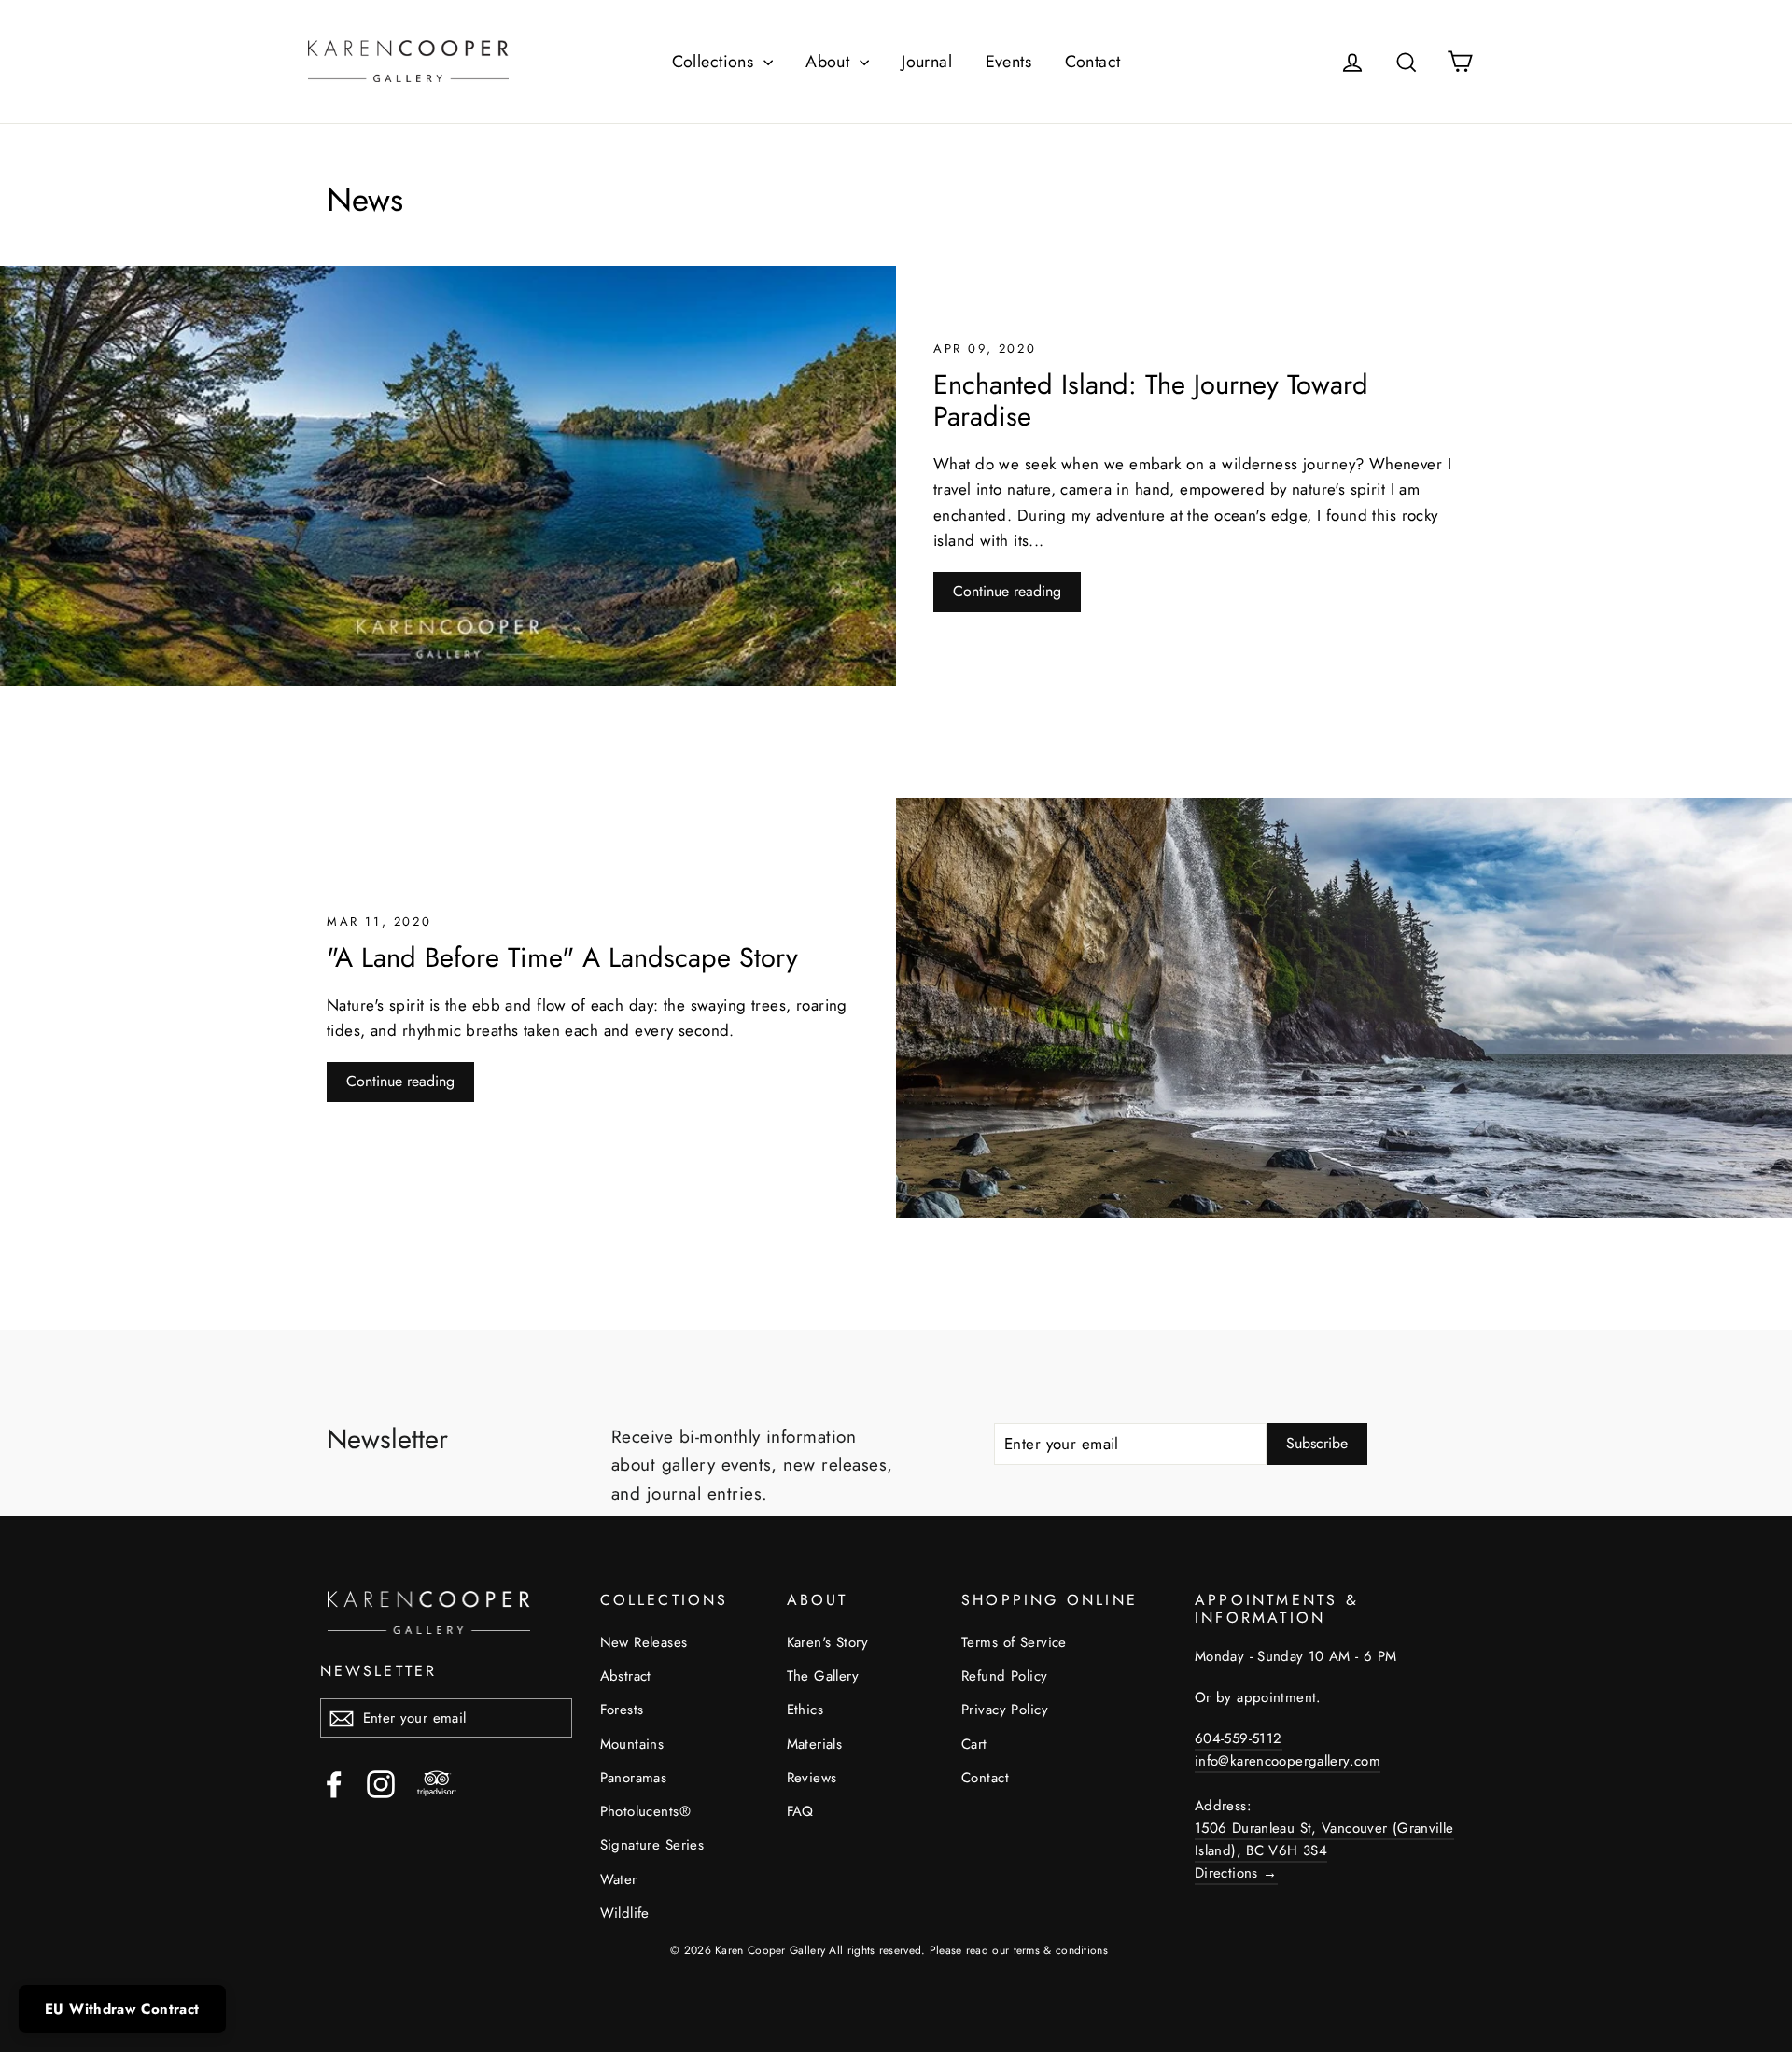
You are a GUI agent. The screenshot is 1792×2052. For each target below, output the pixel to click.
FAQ (800, 1811)
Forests (622, 1710)
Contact (1093, 62)
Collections (715, 62)
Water (619, 1879)
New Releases (644, 1642)
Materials (815, 1744)
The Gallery (823, 1676)
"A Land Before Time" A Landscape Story (562, 957)
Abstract (626, 1676)
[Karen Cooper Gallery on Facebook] (334, 1784)
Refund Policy (1005, 1676)
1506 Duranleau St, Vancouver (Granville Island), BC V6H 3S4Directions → (1324, 1850)
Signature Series (652, 1845)
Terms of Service (1014, 1642)
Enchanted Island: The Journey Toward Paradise (1151, 401)
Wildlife (625, 1913)
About (830, 62)
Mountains (632, 1744)
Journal (927, 62)
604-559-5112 (1239, 1738)
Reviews (812, 1778)
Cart (974, 1744)
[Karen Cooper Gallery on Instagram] (381, 1784)
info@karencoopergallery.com (1288, 1761)
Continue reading (1007, 591)
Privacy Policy (1005, 1710)
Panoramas (634, 1778)
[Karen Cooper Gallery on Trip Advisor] (437, 1784)
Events (1009, 62)
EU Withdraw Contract (122, 2009)
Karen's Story (828, 1642)
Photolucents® (646, 1811)
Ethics (805, 1710)
